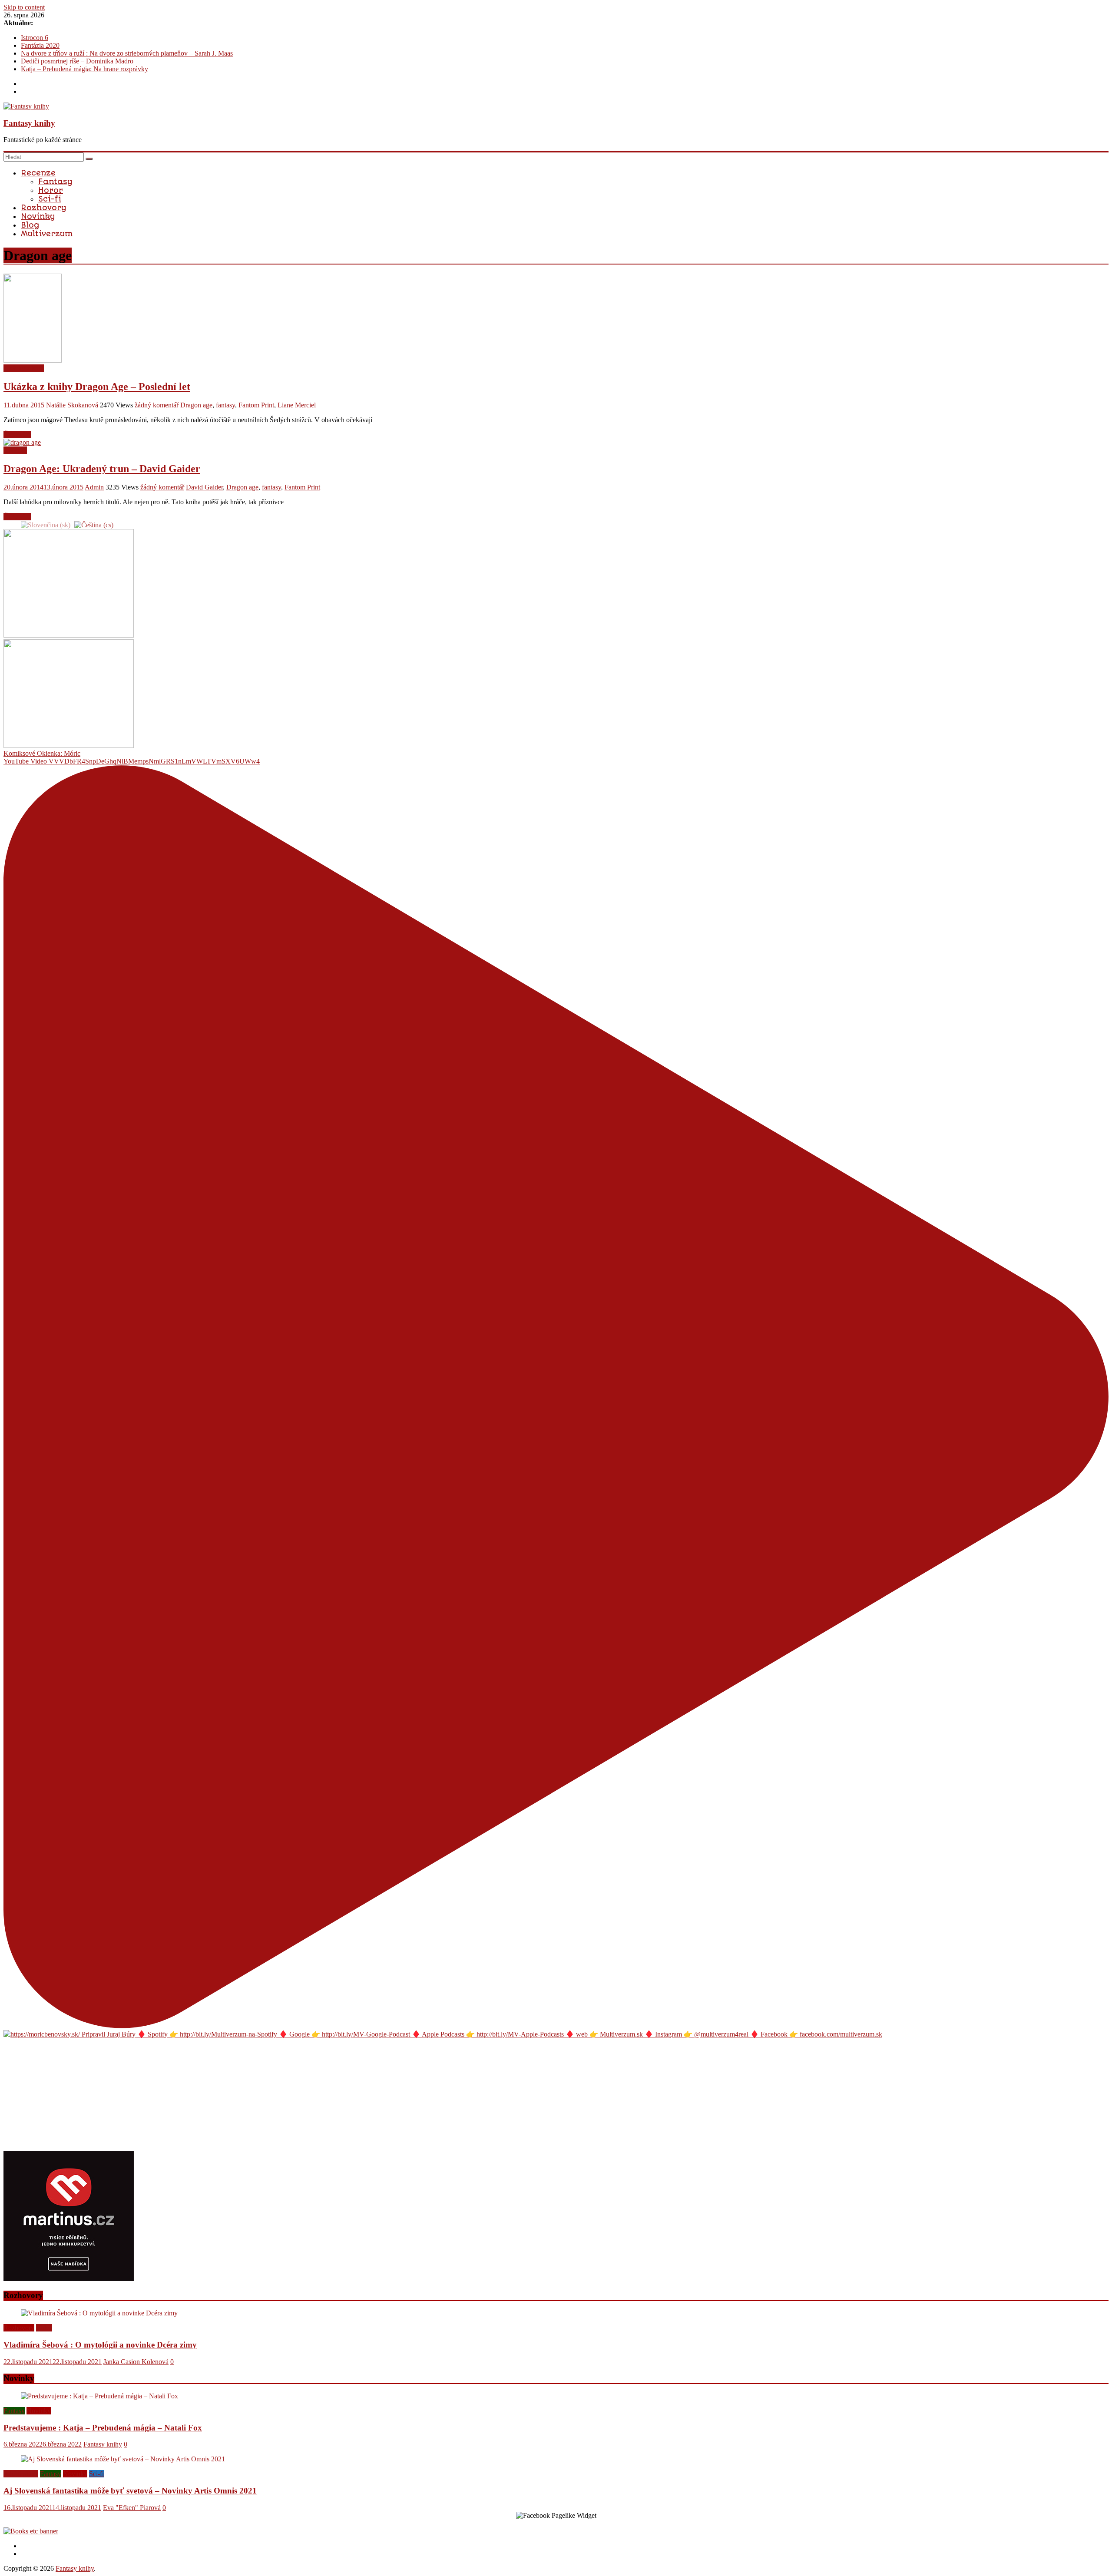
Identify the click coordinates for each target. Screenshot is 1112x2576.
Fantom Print (256, 405)
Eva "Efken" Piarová (132, 2508)
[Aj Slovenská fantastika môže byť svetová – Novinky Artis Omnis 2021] (123, 2459)
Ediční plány (21, 2474)
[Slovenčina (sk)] (46, 524)
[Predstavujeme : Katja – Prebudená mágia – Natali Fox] (99, 2396)
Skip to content (24, 7)
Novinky (38, 216)
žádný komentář (157, 405)
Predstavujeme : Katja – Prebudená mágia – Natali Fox (103, 2428)
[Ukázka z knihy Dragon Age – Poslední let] (33, 360)
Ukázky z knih (24, 368)
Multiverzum (47, 234)
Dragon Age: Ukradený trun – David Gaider (102, 469)
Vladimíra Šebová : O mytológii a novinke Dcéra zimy (100, 2345)
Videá (44, 2328)
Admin (94, 487)
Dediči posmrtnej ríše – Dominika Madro (77, 61)
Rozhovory (43, 208)
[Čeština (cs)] (94, 524)
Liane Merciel (297, 405)
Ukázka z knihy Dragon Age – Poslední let (97, 387)
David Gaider (204, 487)
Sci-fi (50, 199)
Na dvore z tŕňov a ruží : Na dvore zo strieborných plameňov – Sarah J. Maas (127, 53)
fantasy (225, 405)
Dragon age (196, 405)
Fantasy (55, 182)
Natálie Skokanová (72, 405)
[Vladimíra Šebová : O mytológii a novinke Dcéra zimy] (99, 2313)
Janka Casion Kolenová (136, 2362)
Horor (51, 190)
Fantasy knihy (29, 123)
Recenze (38, 173)
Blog (30, 225)
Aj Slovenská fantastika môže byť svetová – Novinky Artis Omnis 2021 (130, 2491)
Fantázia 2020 (40, 45)
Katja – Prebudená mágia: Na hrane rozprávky (84, 69)
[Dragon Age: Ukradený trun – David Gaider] (22, 442)
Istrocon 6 (35, 38)
